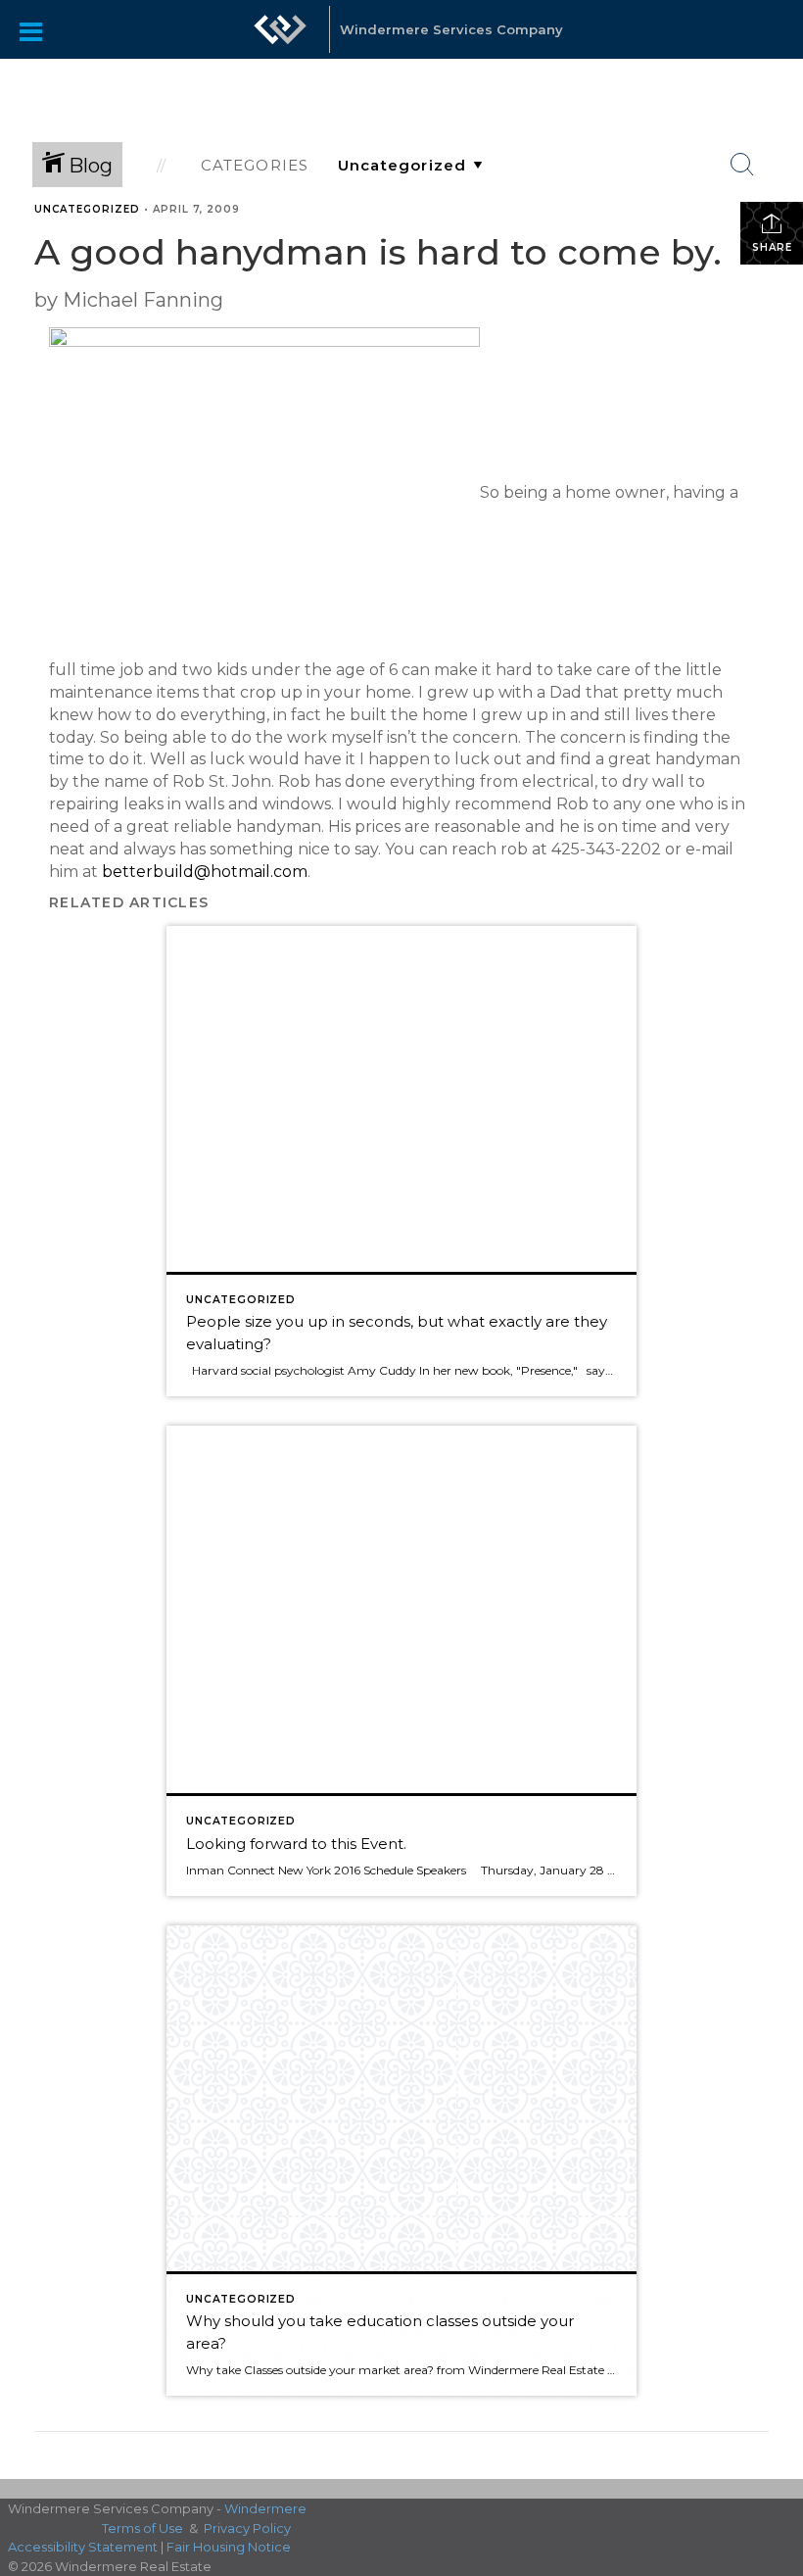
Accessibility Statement (83, 2547)
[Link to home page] (280, 39)
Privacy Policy (247, 2528)
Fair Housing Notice (229, 2547)
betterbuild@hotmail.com (205, 872)
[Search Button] (742, 165)
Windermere (265, 2508)
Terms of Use (142, 2528)
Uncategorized (87, 209)
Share (772, 247)
